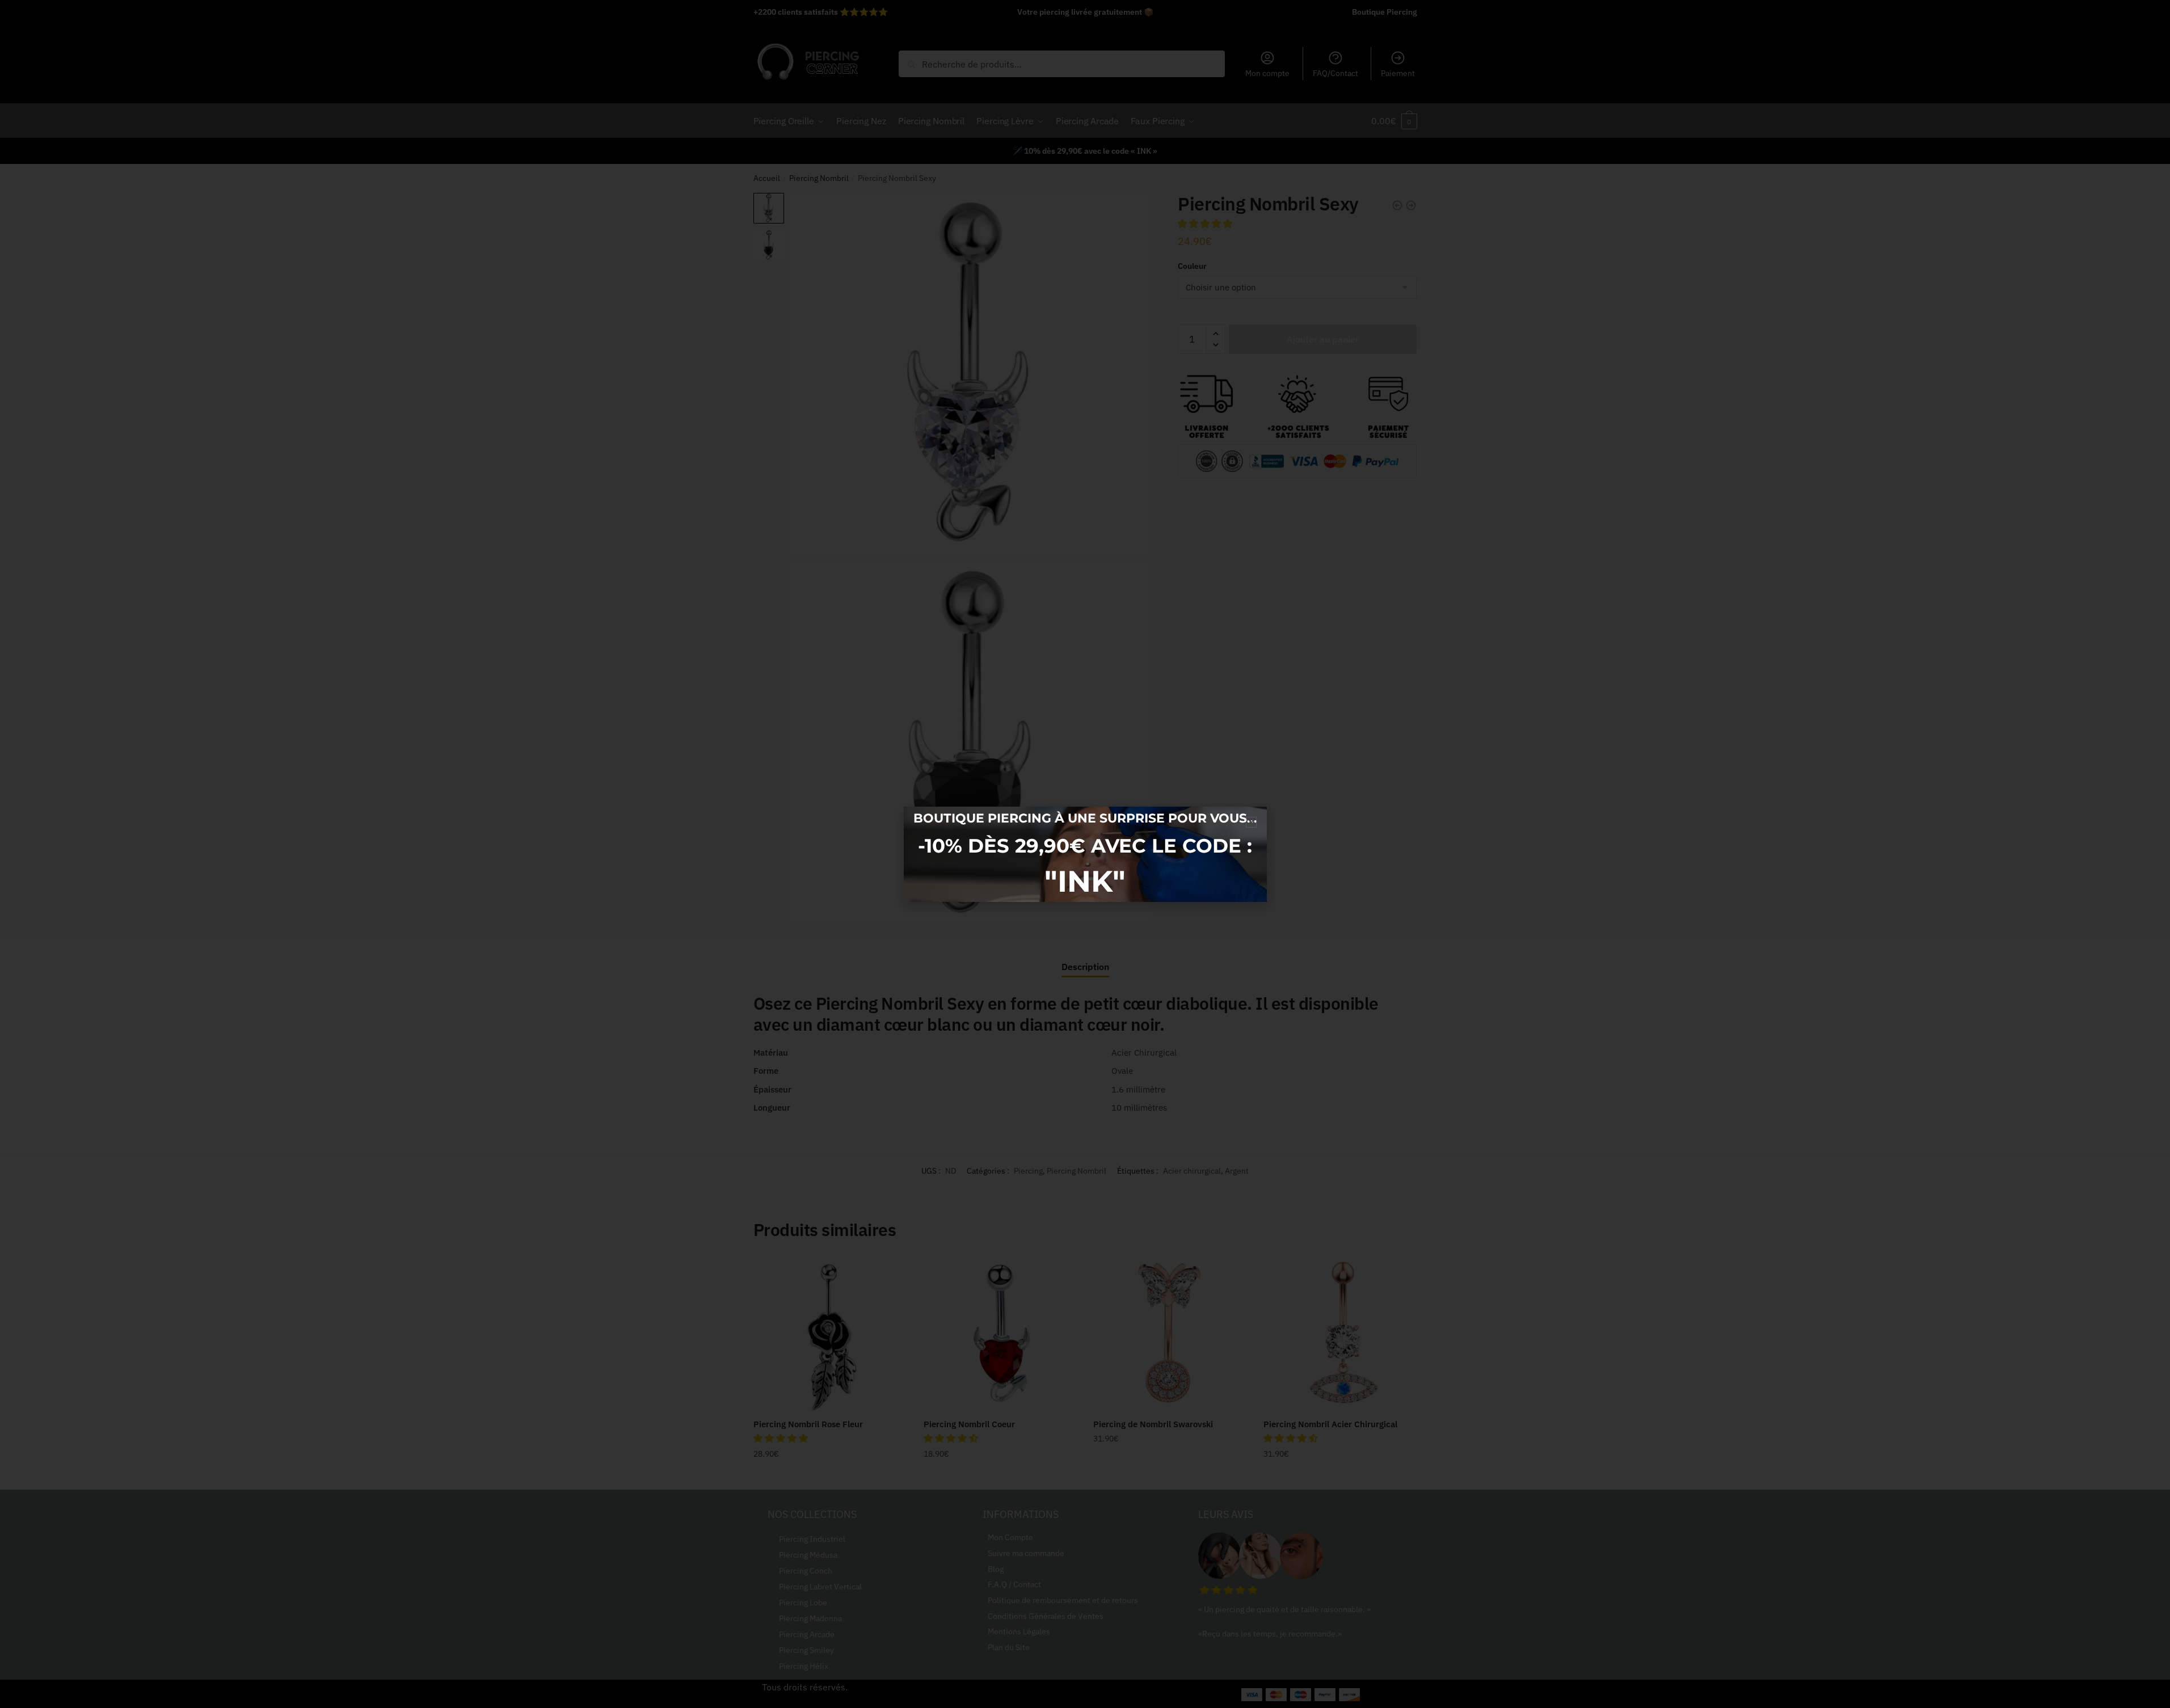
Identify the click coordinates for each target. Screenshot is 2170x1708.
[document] (1085, 854)
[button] (1251, 822)
